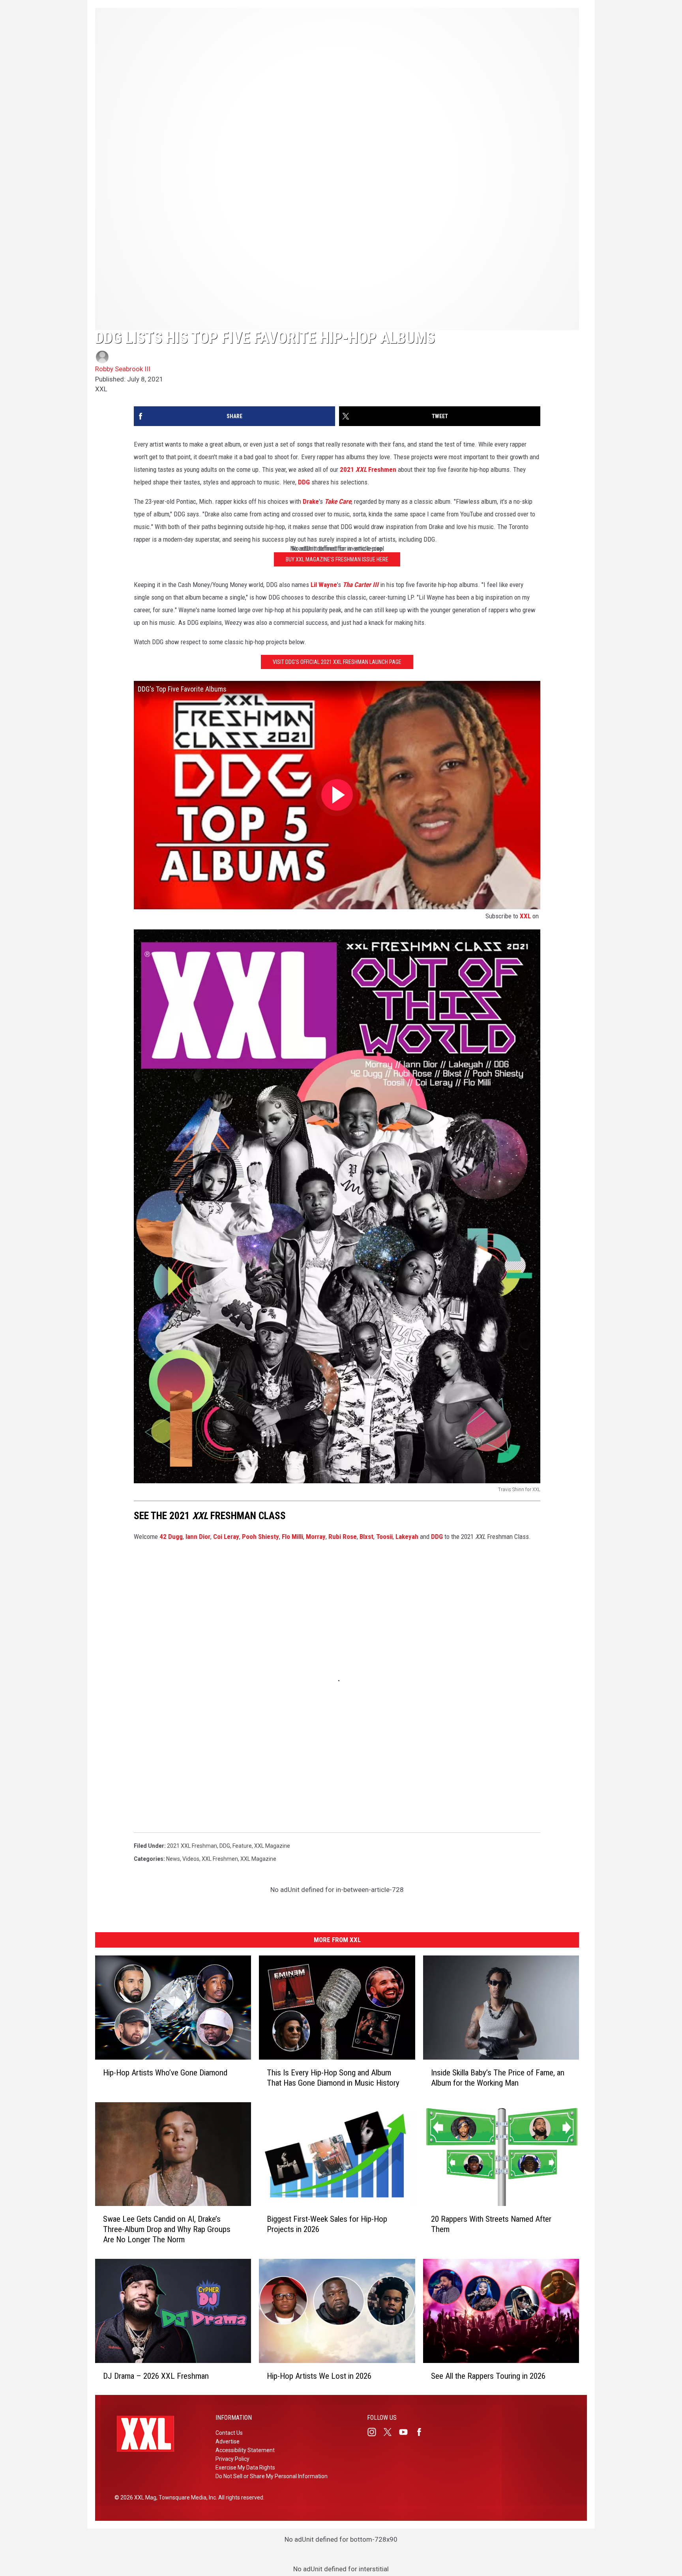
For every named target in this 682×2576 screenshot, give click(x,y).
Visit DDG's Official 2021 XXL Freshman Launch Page (337, 662)
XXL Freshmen (220, 1859)
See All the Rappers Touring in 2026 (488, 2376)
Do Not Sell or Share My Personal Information (272, 2476)
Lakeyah (407, 1537)
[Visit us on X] (391, 2432)
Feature (242, 1846)
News (173, 1859)
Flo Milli (292, 1537)
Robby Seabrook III (123, 369)
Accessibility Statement (245, 2450)
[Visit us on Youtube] (407, 2432)
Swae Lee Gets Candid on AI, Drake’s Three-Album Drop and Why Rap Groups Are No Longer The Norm (167, 2229)
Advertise (228, 2441)
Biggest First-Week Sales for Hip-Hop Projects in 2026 (327, 2224)
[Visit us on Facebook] (422, 2432)
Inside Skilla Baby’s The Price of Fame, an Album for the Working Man (498, 2077)
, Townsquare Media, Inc (186, 2497)
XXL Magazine (272, 1846)
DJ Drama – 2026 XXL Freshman (156, 2376)
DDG (304, 482)
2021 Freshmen (368, 469)
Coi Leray (226, 1537)
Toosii (384, 1537)
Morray (316, 1537)
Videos (191, 1859)
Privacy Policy (232, 2459)
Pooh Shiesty (260, 1537)
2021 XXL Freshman (192, 1846)
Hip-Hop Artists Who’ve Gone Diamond (165, 2072)
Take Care (338, 501)
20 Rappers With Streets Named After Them (491, 2224)
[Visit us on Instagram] (375, 2432)
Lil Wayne (324, 585)
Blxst (366, 1537)
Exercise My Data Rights (245, 2468)
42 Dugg (171, 1537)
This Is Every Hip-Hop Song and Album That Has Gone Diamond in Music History (333, 2077)
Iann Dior (198, 1537)
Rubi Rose (343, 1537)
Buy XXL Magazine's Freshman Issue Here (337, 559)
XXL (525, 916)
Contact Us (229, 2433)
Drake (311, 501)
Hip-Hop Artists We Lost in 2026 (319, 2376)
